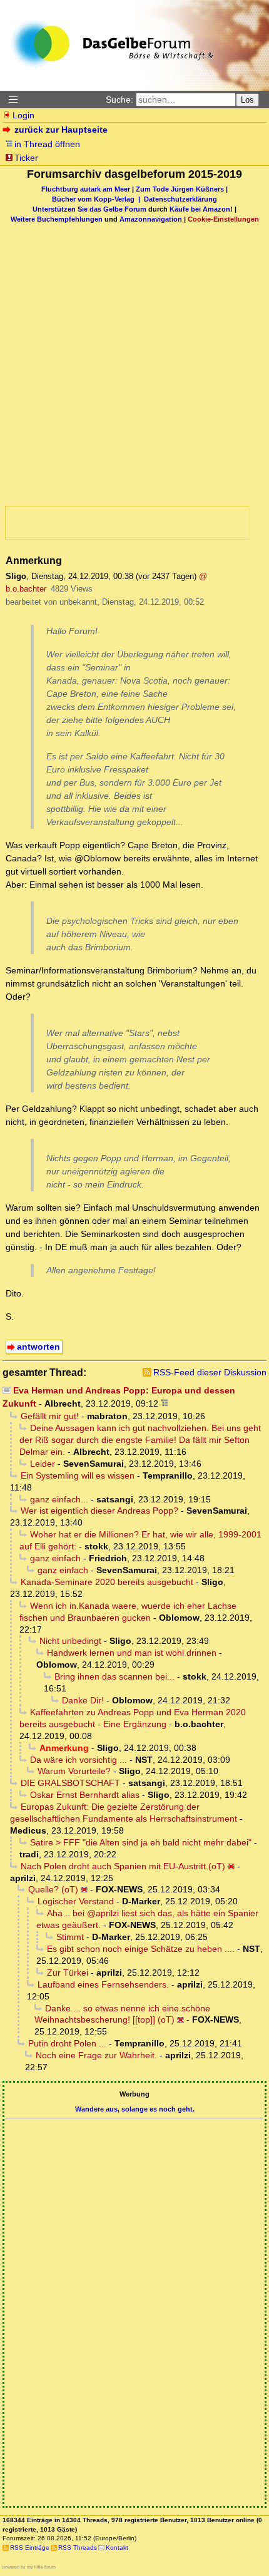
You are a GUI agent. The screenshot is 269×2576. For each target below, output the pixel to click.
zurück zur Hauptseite (61, 130)
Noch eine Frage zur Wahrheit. (96, 2055)
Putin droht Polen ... (67, 2043)
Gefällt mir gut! (50, 1416)
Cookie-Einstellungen (223, 219)
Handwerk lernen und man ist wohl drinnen (132, 1653)
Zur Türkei (68, 1973)
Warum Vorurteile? (74, 1771)
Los (247, 100)
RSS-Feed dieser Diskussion (210, 1372)
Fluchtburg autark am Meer (86, 189)
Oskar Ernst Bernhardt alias (85, 1795)
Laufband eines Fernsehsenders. (103, 1984)
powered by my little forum (29, 2567)
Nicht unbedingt (70, 1641)
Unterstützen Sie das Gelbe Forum (89, 209)
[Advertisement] (117, 349)
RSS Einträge (30, 2548)
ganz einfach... (59, 1499)
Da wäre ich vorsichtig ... (79, 1760)
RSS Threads (78, 2548)
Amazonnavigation (151, 219)
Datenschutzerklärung (180, 199)
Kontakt (117, 2548)
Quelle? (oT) (53, 1889)
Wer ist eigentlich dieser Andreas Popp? (99, 1511)
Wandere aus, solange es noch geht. (135, 2109)
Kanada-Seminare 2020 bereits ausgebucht (107, 1582)
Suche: (119, 100)
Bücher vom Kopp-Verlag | (98, 199)
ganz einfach (55, 1558)
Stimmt (70, 1937)
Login (23, 115)
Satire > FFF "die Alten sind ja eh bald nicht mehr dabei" (141, 1842)
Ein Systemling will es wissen (78, 1475)
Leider (43, 1464)
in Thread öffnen (47, 144)
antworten (38, 1347)
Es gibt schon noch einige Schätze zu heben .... (141, 1949)
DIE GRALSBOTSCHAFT (70, 1783)
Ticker (26, 158)
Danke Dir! (83, 1700)
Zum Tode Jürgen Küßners (180, 189)
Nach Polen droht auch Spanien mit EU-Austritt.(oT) (123, 1866)
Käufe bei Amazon (200, 209)
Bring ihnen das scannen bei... (114, 1676)
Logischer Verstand (76, 1901)
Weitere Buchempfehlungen (57, 219)
